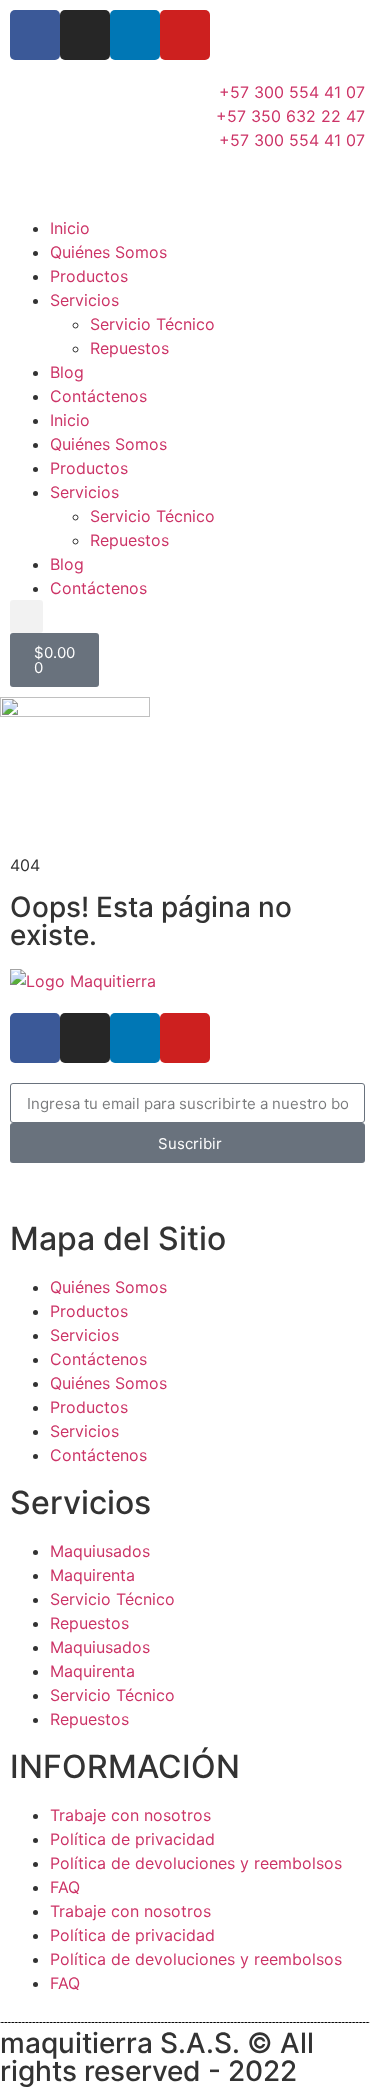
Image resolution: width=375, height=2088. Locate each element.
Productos (89, 276)
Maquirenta (92, 1575)
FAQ (65, 1887)
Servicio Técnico (152, 324)
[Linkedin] (135, 35)
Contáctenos (98, 396)
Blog (67, 372)
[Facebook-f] (35, 35)
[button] (26, 616)
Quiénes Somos (108, 252)
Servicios (84, 300)
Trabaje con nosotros (130, 1815)
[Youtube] (185, 35)
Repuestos (129, 348)
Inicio (70, 228)
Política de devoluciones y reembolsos (196, 1863)
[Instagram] (85, 35)
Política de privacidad (132, 1839)
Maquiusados (100, 1551)
